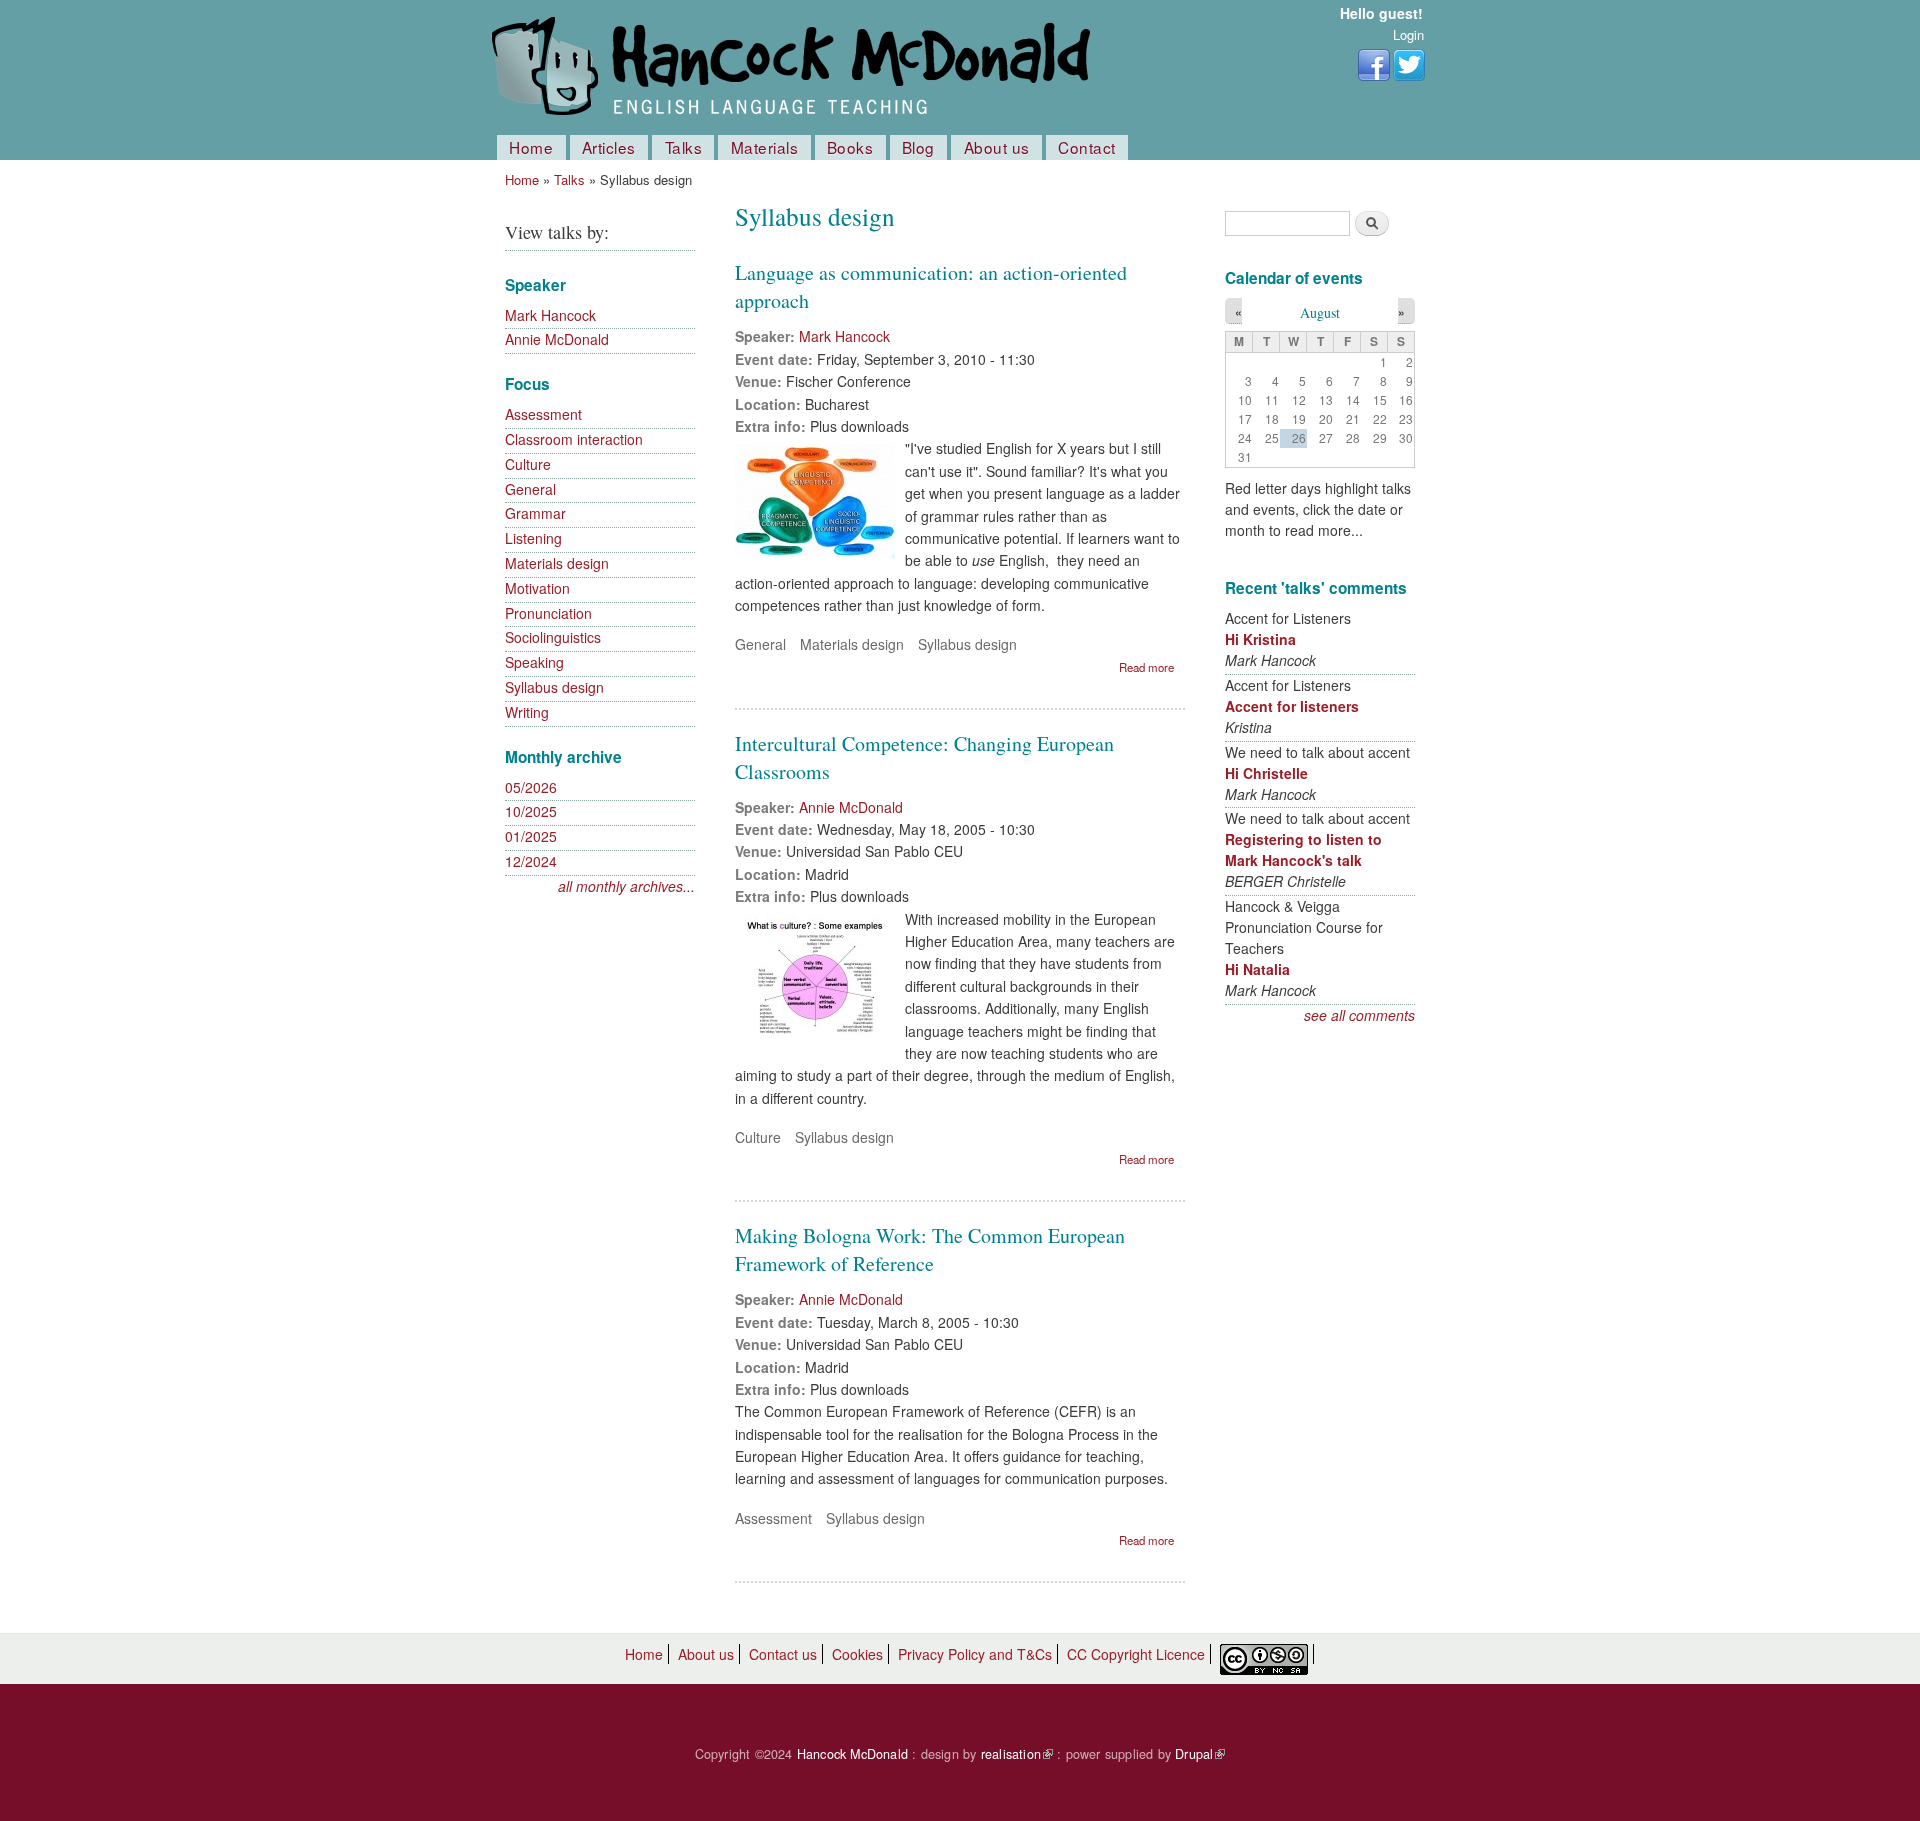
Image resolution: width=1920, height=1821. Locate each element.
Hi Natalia (1257, 969)
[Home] (795, 67)
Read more (1146, 667)
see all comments (1359, 1015)
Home (531, 147)
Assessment (543, 414)
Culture (528, 464)
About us (997, 147)
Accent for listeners (1292, 706)
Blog (918, 147)
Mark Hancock (550, 315)
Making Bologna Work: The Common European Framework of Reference (930, 1249)
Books (850, 147)
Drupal (1200, 1754)
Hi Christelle (1266, 773)
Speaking (534, 662)
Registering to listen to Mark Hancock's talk (1303, 849)
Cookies (857, 1654)
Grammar (535, 513)
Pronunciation (548, 613)
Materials (765, 147)
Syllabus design (554, 687)
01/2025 (531, 836)
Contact (1087, 147)
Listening (533, 538)
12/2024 (531, 861)
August (1320, 312)
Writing (527, 712)
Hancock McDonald (852, 1754)
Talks (684, 147)
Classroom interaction (574, 439)
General (530, 489)
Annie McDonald (557, 339)
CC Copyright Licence (1136, 1654)
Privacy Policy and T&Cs (975, 1654)
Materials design (557, 563)
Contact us (783, 1654)
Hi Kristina (1260, 639)
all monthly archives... (626, 886)
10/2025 (531, 811)
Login (1408, 34)
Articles (609, 147)
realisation (1017, 1754)
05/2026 (531, 787)
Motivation (537, 588)
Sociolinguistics (553, 637)
